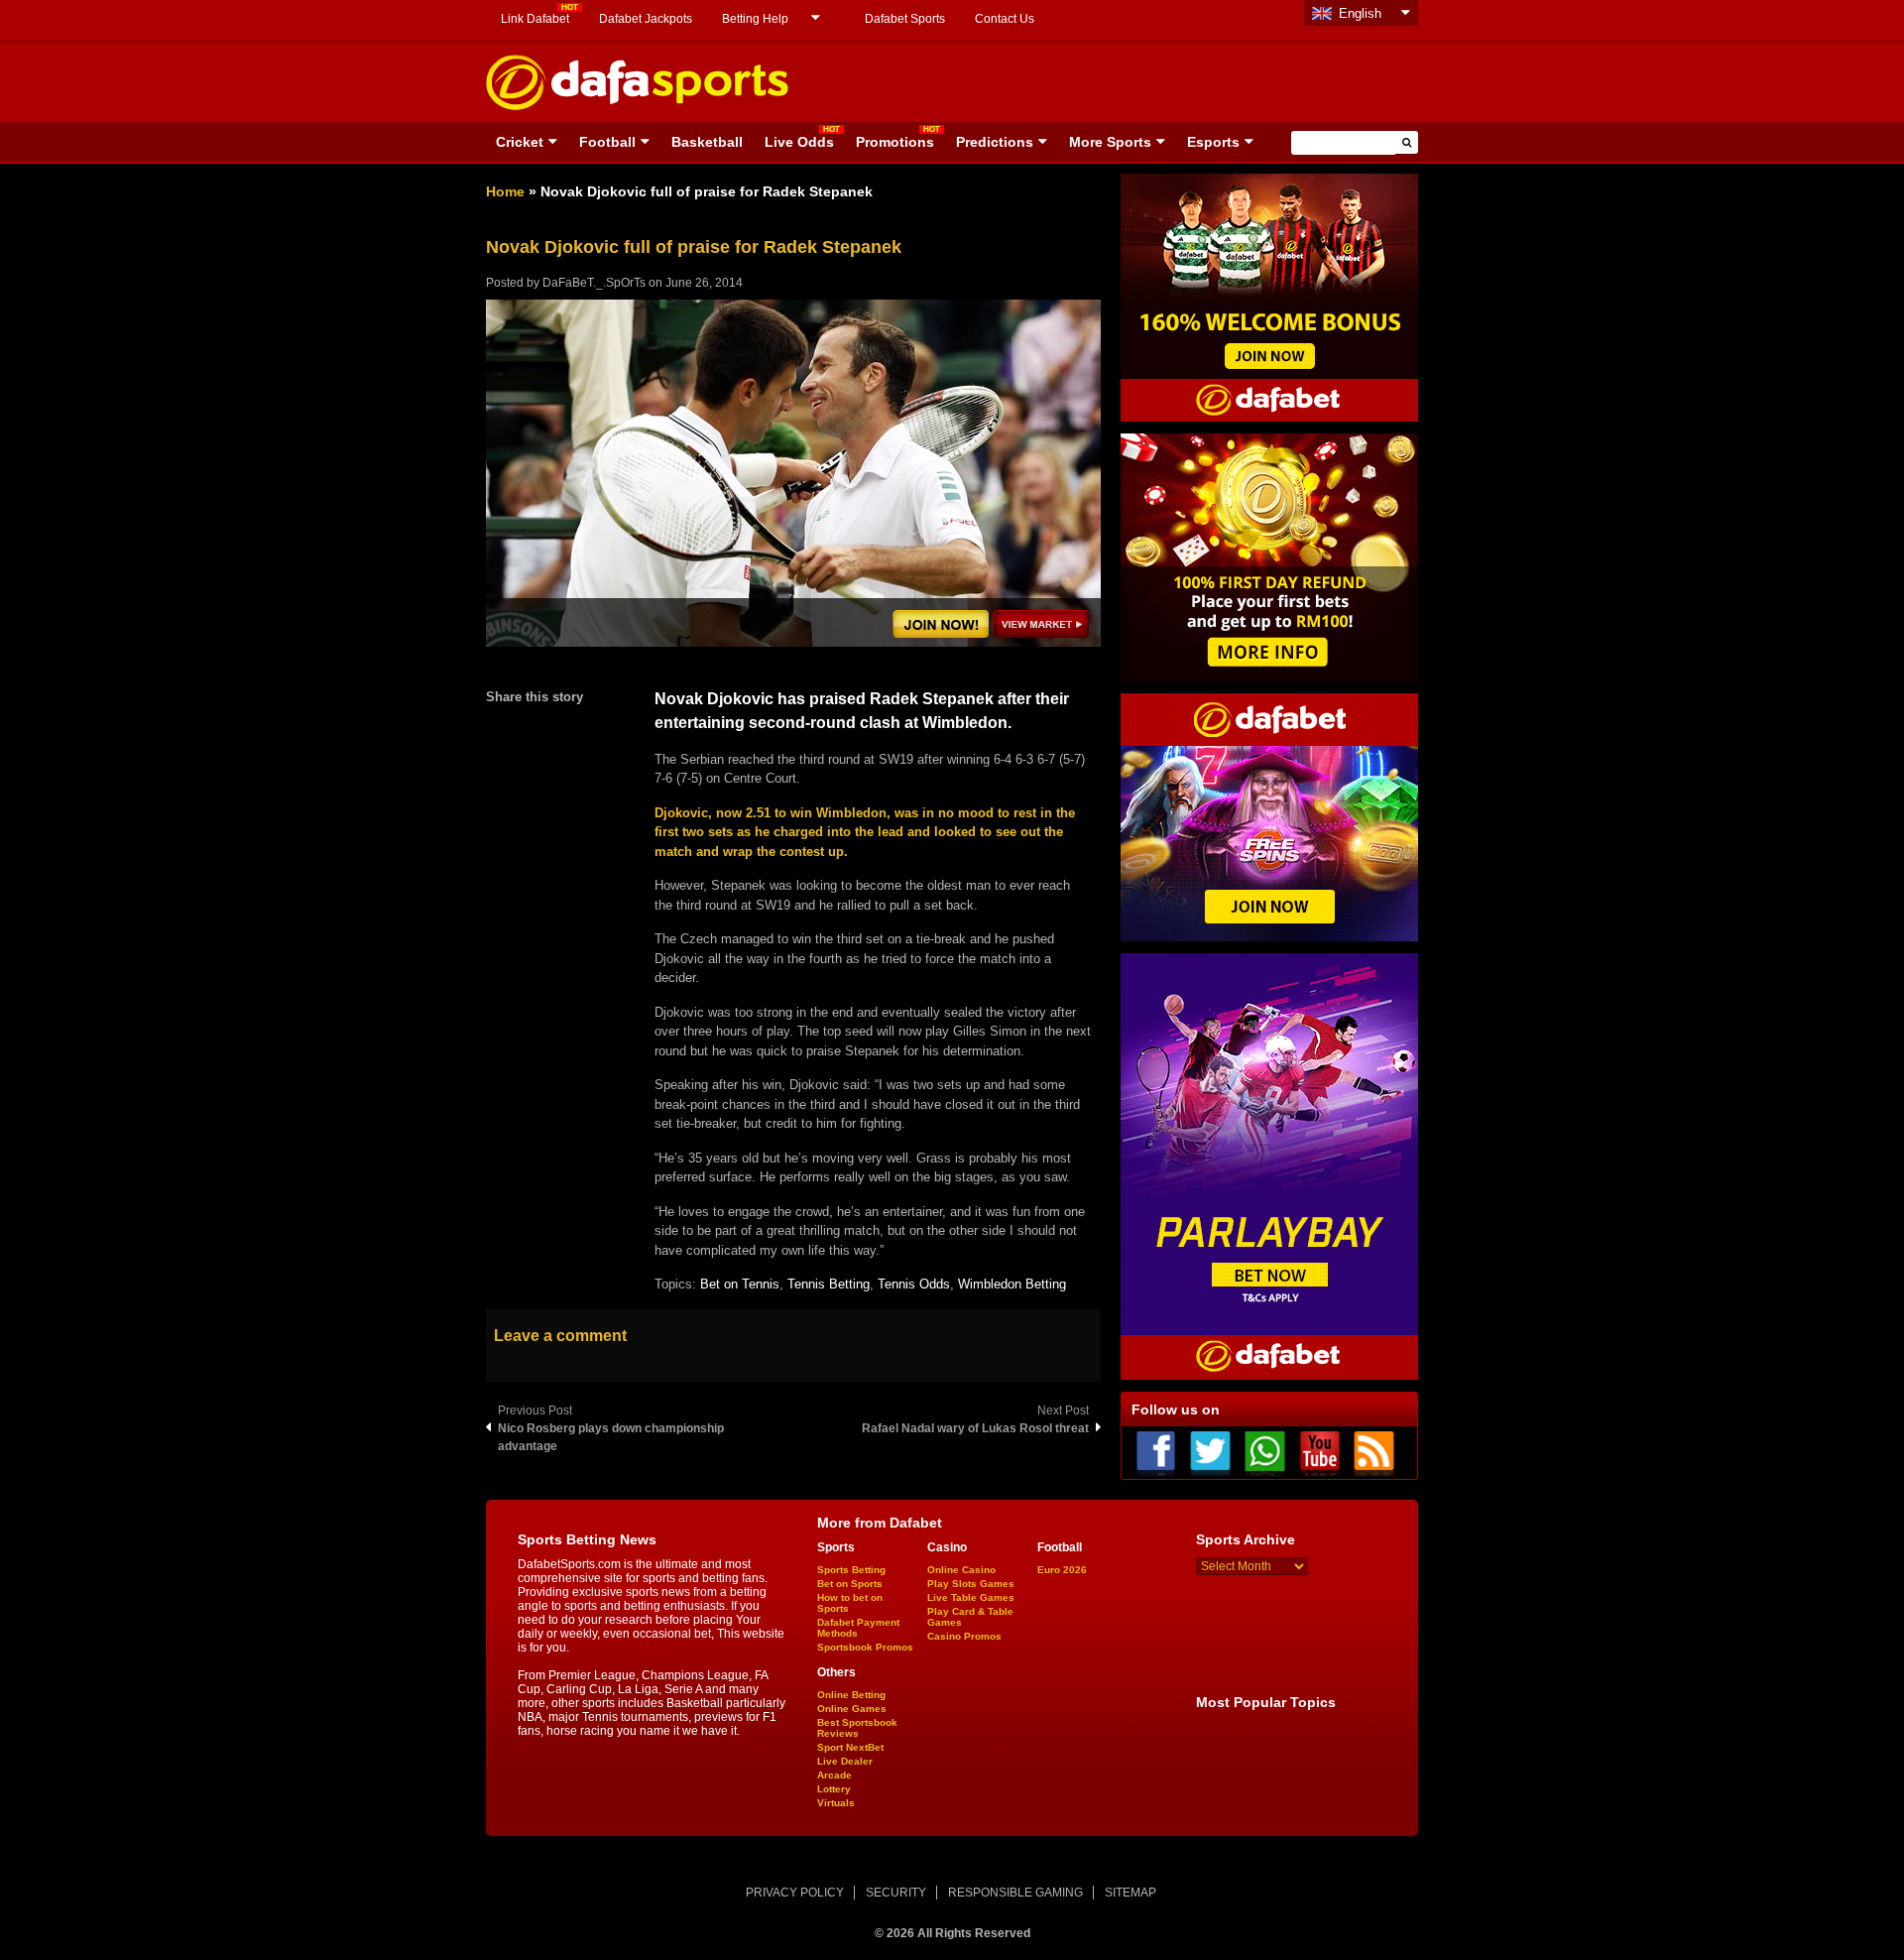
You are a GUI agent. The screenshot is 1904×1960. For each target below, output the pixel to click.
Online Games (852, 1709)
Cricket (520, 142)
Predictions (995, 142)
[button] (1407, 142)
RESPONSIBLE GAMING (1015, 1893)
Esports (1213, 142)
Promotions (895, 142)
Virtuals (836, 1803)
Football (607, 142)
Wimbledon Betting (1012, 1284)
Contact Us (1005, 19)
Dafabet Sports (905, 19)
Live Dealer (845, 1761)
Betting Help (755, 19)
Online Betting (851, 1695)
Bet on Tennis (740, 1284)
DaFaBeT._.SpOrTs (594, 283)
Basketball (707, 142)
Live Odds (799, 142)
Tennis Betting (829, 1284)
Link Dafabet (535, 19)
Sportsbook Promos (865, 1647)
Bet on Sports (850, 1584)
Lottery (834, 1789)
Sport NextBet (850, 1747)
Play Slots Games (971, 1584)
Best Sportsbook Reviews (857, 1728)
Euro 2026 (1062, 1570)
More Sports (1110, 142)
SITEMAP (1130, 1893)
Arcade (834, 1775)
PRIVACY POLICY (795, 1893)
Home (505, 191)
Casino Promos (964, 1636)
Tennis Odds (914, 1284)
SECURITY (896, 1893)
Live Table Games (971, 1597)
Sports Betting (851, 1570)
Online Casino (961, 1570)
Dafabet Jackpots (646, 19)
